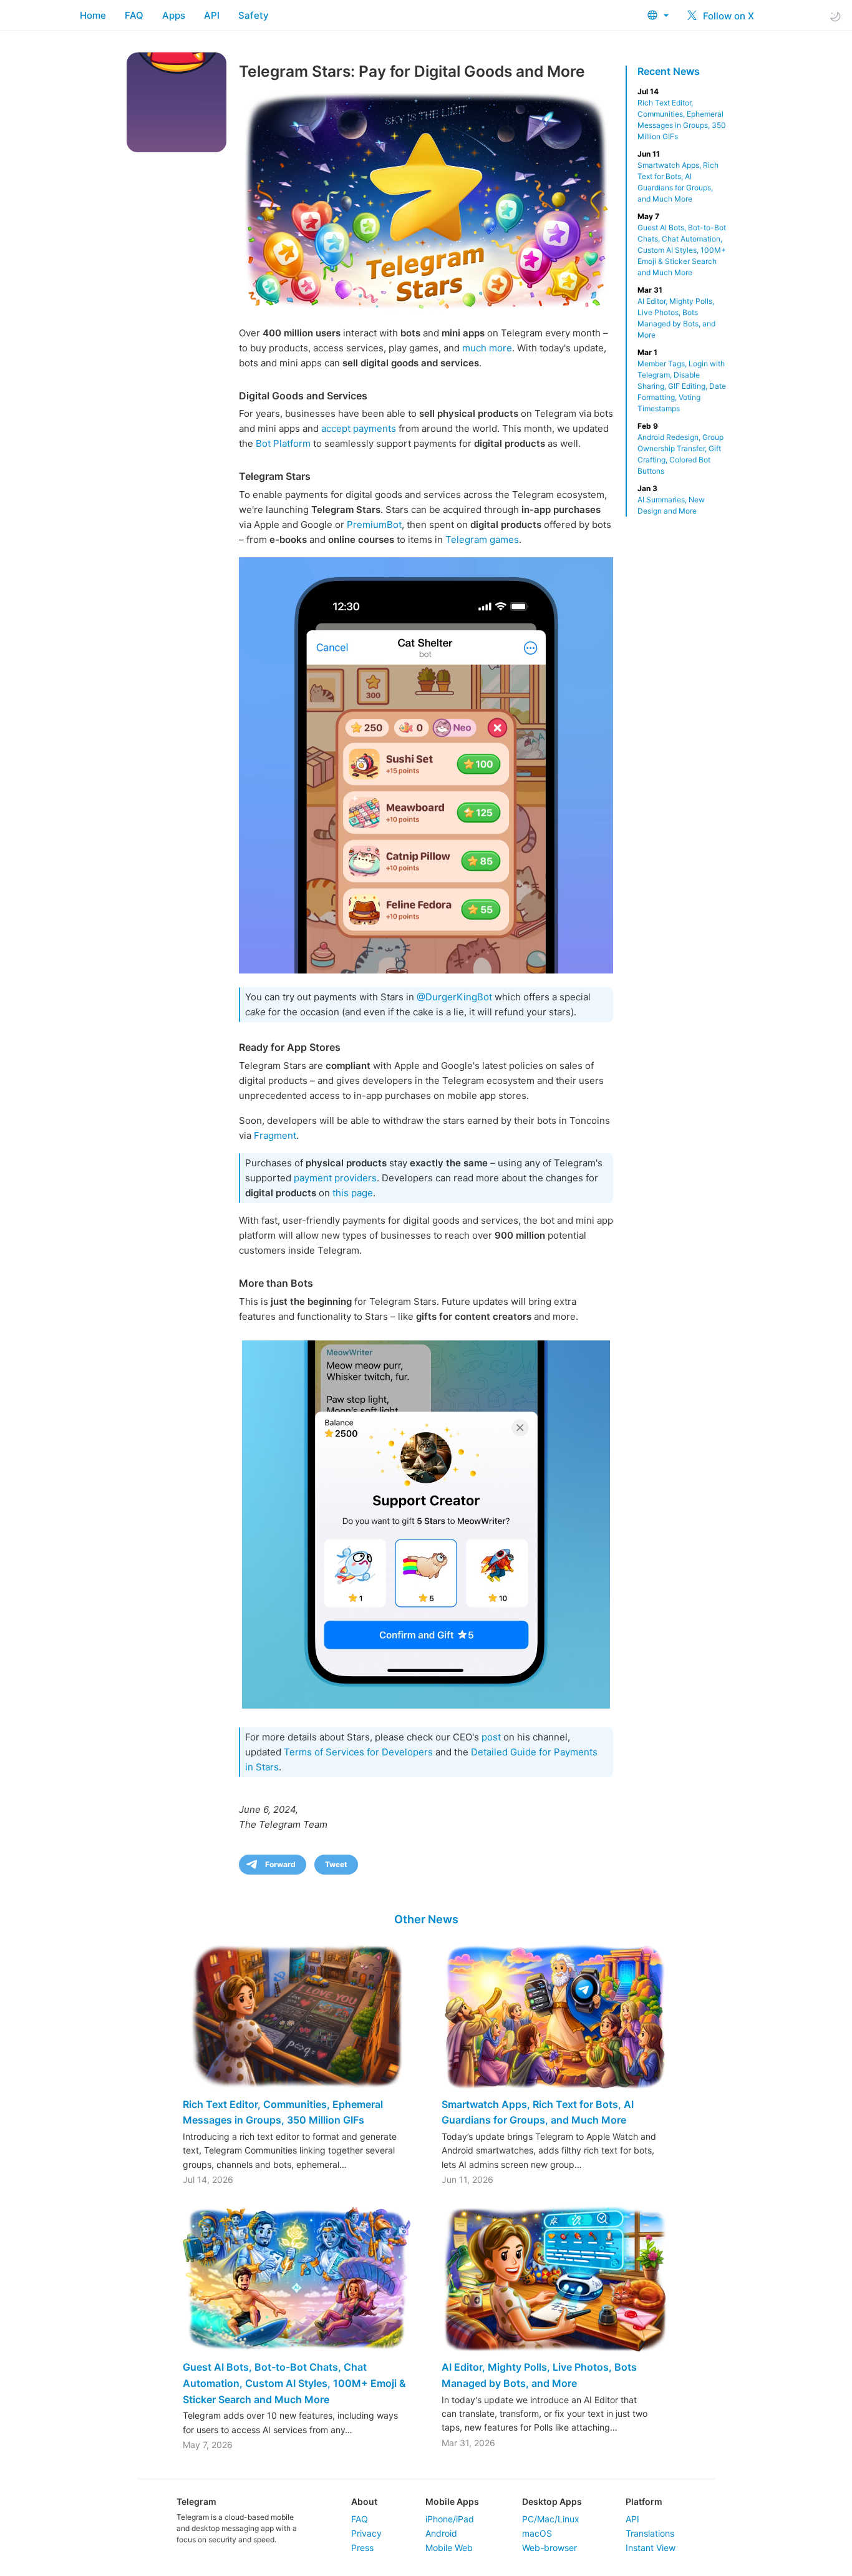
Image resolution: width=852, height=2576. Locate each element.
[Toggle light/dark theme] (835, 16)
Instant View (651, 2548)
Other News (426, 1919)
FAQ (134, 15)
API (212, 15)
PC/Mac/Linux (551, 2519)
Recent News (669, 71)
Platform (644, 2501)
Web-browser (549, 2548)
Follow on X (727, 16)
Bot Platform (283, 443)
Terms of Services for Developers (358, 1752)
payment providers (335, 1178)
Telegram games (482, 539)
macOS (537, 2533)
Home (93, 15)
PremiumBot (374, 524)
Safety (254, 15)
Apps (174, 15)
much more (487, 348)
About (364, 2501)
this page (353, 1193)
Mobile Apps (452, 2501)
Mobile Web (449, 2548)
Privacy (366, 2533)
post (491, 1737)
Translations (650, 2533)
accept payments (359, 428)
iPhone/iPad (450, 2519)
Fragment (275, 1135)
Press (362, 2548)
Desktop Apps (552, 2501)
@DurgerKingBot (454, 997)
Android (441, 2533)
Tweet (336, 1864)
